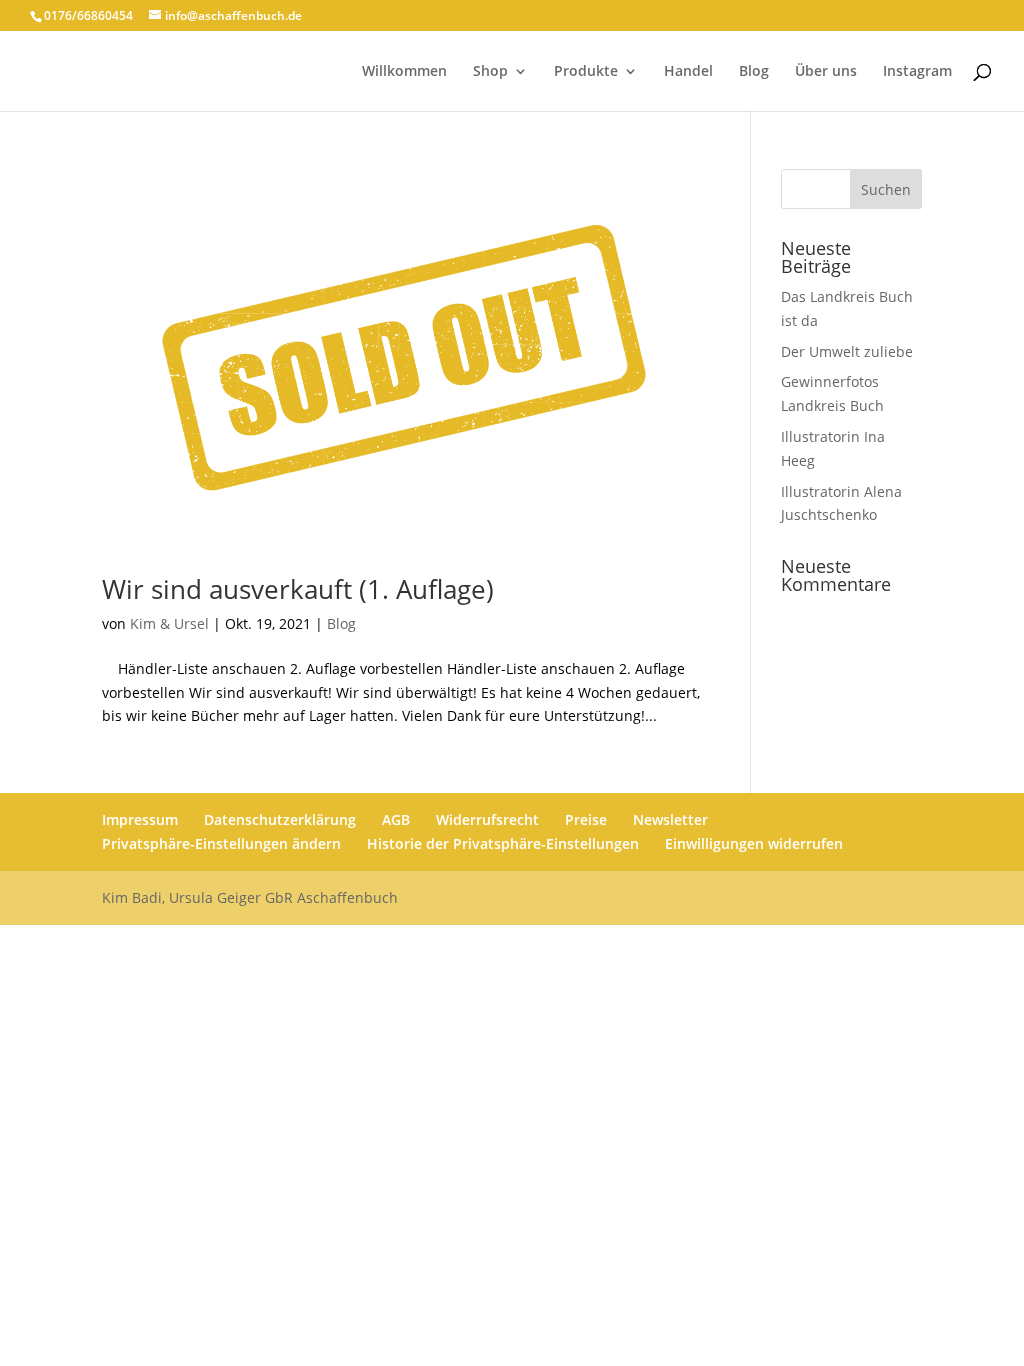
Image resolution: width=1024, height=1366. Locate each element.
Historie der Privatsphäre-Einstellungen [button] (503, 843)
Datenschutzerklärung (280, 819)
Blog (754, 72)
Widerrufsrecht (487, 819)
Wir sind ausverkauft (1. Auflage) (298, 589)
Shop (490, 72)
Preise (586, 819)
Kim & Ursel (169, 623)
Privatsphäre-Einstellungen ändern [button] (221, 843)
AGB (396, 819)
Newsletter (670, 819)
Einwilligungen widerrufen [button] (754, 843)
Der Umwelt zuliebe (847, 351)
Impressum (140, 819)
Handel (688, 72)
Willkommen (404, 72)
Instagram (917, 72)
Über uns (826, 72)
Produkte (586, 72)
